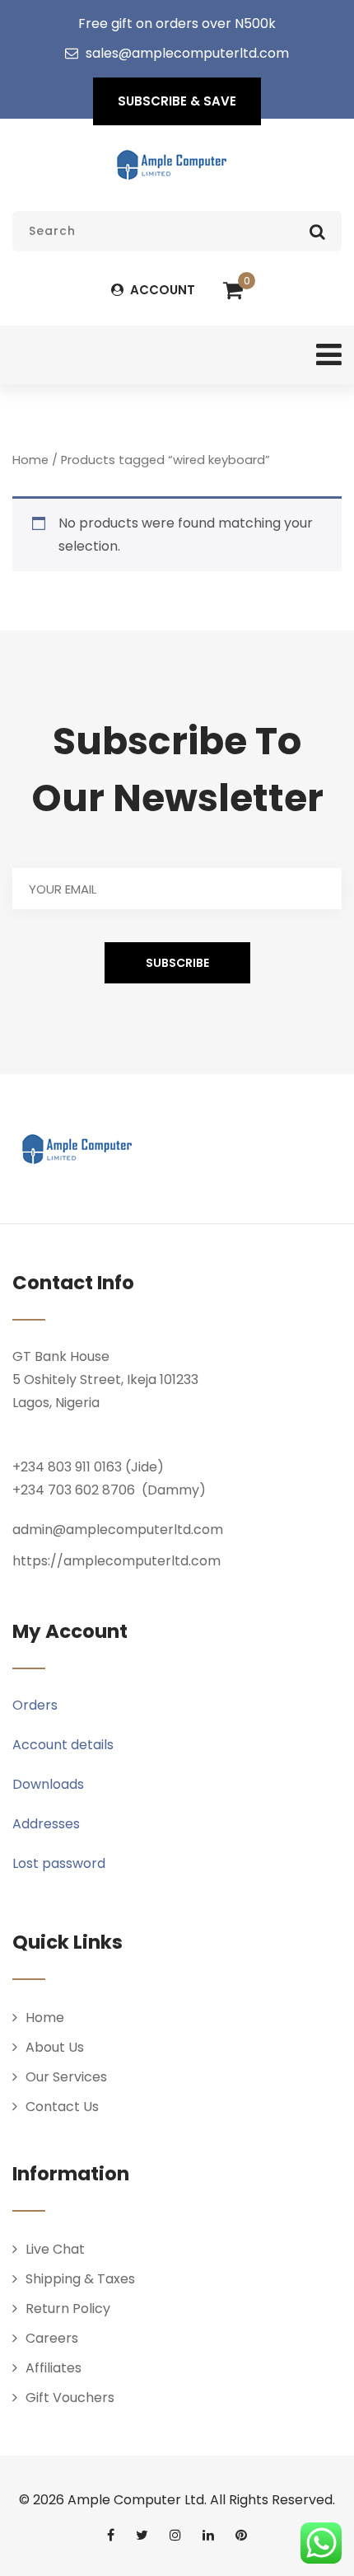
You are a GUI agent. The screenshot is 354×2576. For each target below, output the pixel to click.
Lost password (59, 1863)
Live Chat (55, 2249)
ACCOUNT (161, 290)
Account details (63, 1745)
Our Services (66, 2077)
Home (30, 460)
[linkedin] (208, 2535)
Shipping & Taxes (80, 2279)
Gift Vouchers (70, 2398)
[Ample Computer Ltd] (171, 165)
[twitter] (142, 2535)
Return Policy (68, 2309)
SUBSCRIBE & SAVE (177, 101)
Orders (35, 1705)
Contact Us (62, 2107)
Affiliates (54, 2368)
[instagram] (175, 2535)
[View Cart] (233, 291)
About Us (55, 2047)
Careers (52, 2338)
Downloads (48, 1784)
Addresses (46, 1824)
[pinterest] (241, 2535)
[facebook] (111, 2535)
